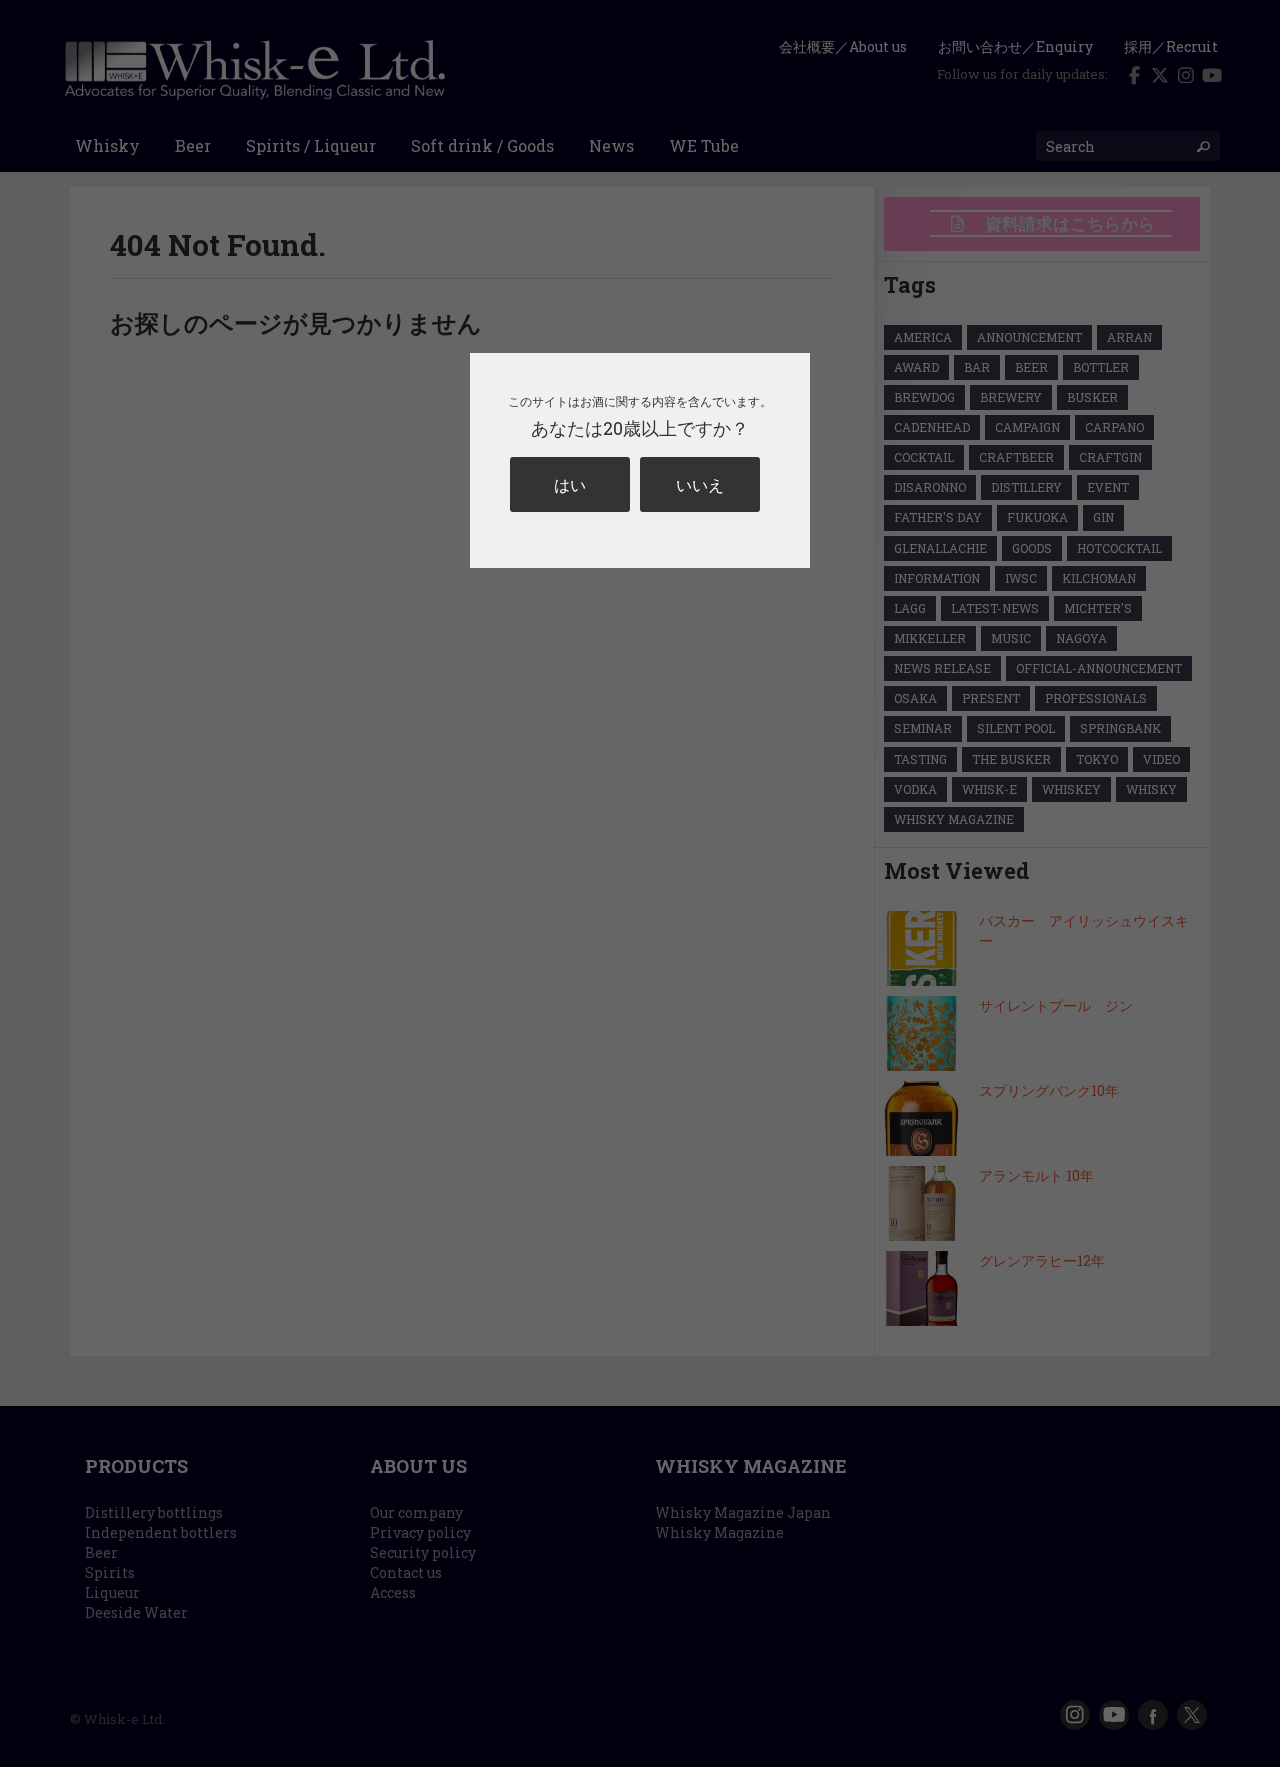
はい (570, 484)
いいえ (700, 484)
